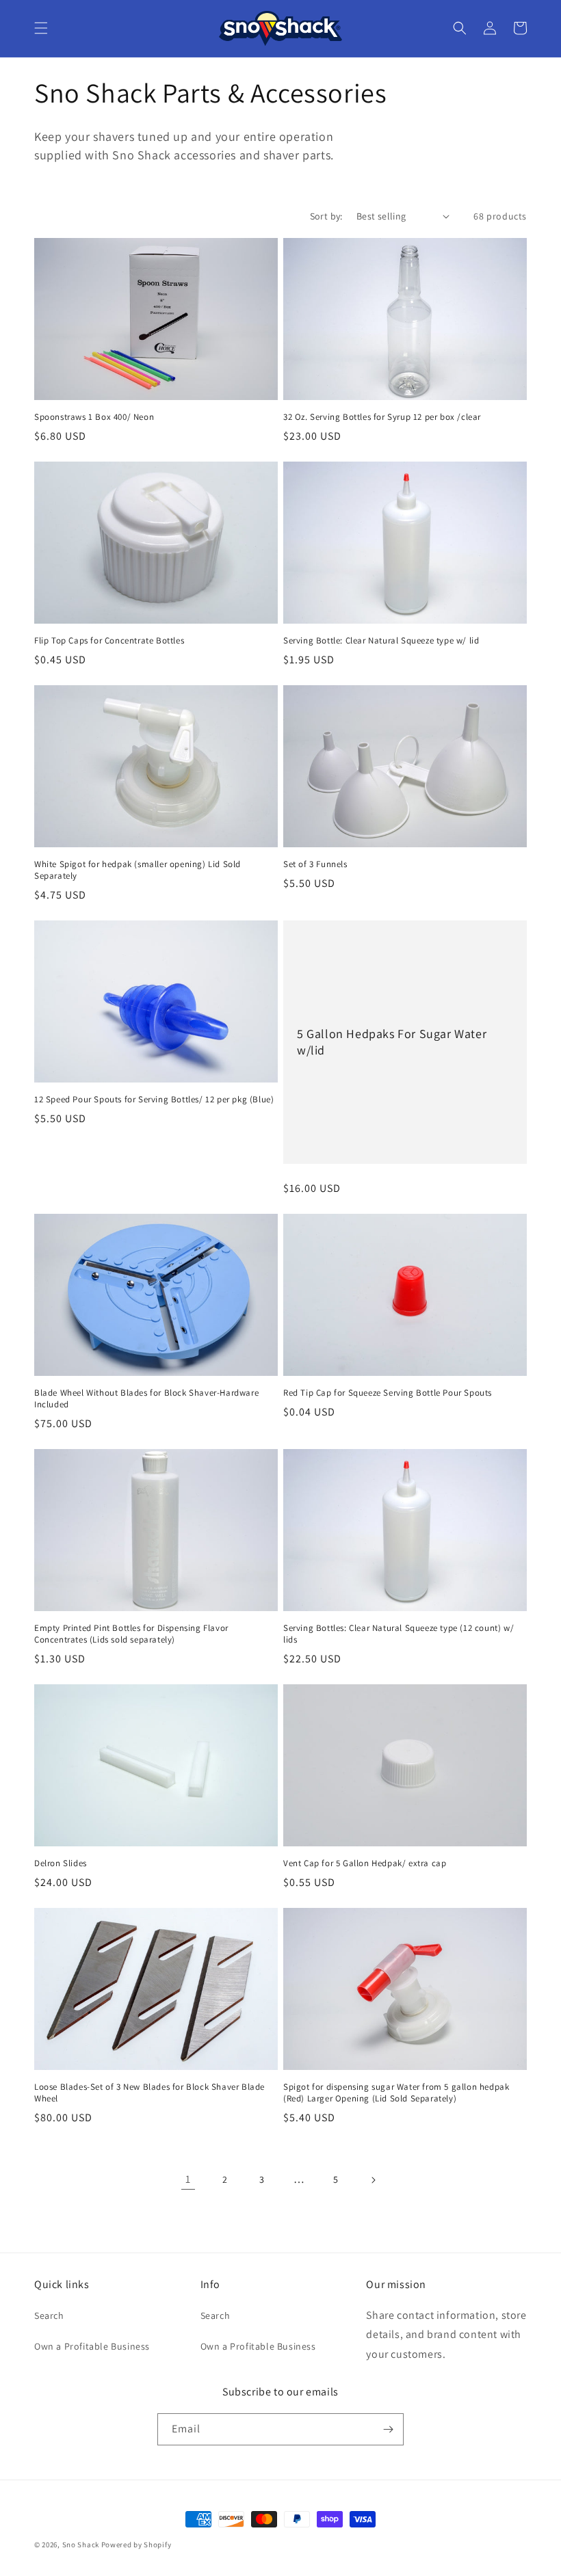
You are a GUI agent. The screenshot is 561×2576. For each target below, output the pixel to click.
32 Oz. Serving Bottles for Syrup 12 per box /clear (382, 417)
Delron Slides (61, 1863)
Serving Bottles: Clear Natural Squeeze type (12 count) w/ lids (399, 1634)
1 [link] (188, 2179)
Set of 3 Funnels (315, 864)
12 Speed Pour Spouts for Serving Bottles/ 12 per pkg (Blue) (154, 1100)
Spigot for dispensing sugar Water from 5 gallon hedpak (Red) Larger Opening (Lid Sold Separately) (396, 2093)
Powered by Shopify (136, 2545)
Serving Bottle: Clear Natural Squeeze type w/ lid (381, 641)
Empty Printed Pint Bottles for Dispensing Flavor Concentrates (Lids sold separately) (131, 1634)
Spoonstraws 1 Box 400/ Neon (94, 417)
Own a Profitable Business (92, 2346)
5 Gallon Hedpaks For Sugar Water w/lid (392, 1041)
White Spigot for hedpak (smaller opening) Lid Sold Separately (138, 870)
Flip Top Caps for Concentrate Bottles (109, 641)
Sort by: (326, 216)
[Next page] (373, 2180)
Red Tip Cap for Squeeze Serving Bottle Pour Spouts (388, 1393)
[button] (41, 28)
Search (49, 2315)
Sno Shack (81, 2545)
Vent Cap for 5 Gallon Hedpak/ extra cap (365, 1863)
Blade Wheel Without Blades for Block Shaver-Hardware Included (146, 1399)
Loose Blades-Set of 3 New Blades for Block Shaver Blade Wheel (149, 2093)
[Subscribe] (388, 2429)
